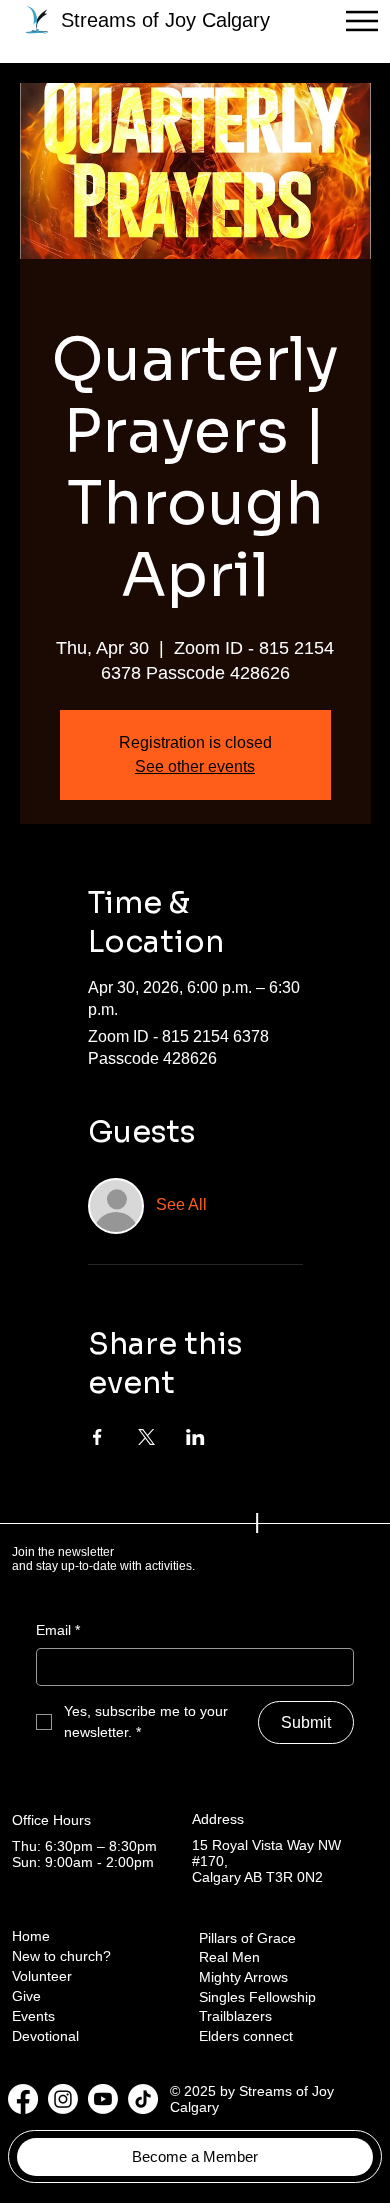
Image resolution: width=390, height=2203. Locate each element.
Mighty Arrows (243, 1977)
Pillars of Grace (247, 1938)
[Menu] (362, 21)
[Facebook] (23, 2099)
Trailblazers (235, 2016)
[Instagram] (63, 2099)
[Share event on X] (146, 1437)
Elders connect (246, 2036)
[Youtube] (103, 2099)
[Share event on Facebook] (97, 1437)
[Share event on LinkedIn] (195, 1437)
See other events (195, 766)
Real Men (229, 1957)
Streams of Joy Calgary (165, 20)
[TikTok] (143, 2099)
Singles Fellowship (257, 1997)
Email (58, 1630)
